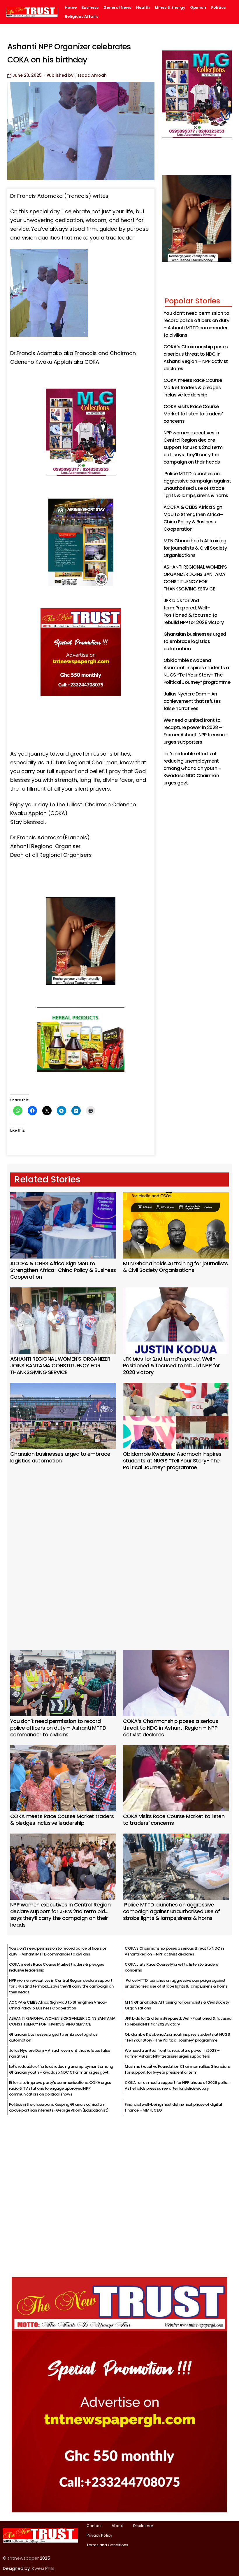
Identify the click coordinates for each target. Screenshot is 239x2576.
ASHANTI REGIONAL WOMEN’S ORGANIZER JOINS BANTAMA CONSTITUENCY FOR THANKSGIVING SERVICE (60, 1365)
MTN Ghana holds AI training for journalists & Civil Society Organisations (195, 548)
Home (71, 8)
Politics (218, 8)
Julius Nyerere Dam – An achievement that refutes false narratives (192, 701)
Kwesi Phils (43, 2568)
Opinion (198, 8)
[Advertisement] (120, 1552)
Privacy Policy (99, 2535)
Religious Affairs (81, 17)
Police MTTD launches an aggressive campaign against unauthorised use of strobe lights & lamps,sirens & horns (172, 1911)
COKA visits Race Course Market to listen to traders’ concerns (193, 414)
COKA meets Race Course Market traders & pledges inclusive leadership (193, 388)
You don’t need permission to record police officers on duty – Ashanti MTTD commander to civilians (58, 1728)
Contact (94, 2526)
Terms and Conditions (107, 2545)
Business (90, 8)
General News (117, 8)
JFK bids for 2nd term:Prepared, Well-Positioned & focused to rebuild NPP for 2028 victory (172, 1365)
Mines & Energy (170, 8)
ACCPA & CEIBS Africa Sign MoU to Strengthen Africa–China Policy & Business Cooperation (63, 1270)
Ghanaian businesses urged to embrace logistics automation (195, 641)
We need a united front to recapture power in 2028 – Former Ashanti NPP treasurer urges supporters (172, 2053)
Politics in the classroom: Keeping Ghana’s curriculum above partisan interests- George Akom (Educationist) (59, 2107)
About (117, 2526)
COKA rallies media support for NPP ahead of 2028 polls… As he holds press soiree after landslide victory (177, 2085)
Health (143, 8)
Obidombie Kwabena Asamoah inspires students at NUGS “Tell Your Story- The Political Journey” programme (172, 1461)
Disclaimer (143, 2526)
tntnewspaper (23, 2558)
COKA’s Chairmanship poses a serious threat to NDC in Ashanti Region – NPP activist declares (171, 1728)
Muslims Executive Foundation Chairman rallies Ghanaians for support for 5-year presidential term (178, 2069)
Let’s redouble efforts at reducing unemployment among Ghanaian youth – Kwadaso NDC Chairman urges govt (192, 768)
